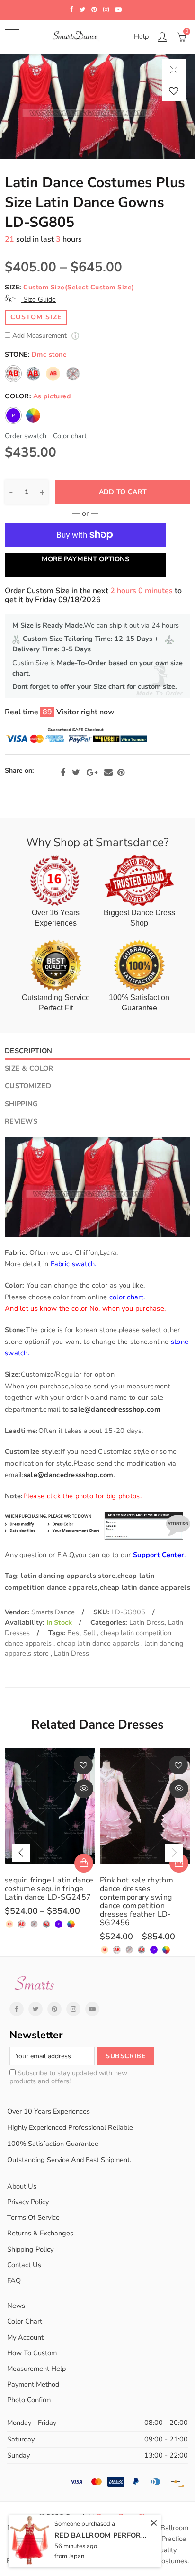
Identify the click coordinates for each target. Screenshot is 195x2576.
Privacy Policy (28, 2202)
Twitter (76, 773)
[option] (97, 106)
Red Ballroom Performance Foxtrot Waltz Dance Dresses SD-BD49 (102, 2535)
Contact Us (24, 2265)
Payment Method (33, 2384)
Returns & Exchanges (40, 2233)
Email (108, 773)
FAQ (14, 2280)
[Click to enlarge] (174, 69)
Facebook (63, 773)
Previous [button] (21, 1853)
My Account (25, 2337)
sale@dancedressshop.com (115, 1409)
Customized (28, 1086)
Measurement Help (36, 2369)
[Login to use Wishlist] (174, 91)
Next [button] (174, 1853)
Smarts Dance (53, 1612)
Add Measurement (40, 336)
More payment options (85, 559)
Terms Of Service (33, 2217)
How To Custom (32, 2353)
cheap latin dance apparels (99, 1643)
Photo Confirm (29, 2400)
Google (92, 773)
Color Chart (25, 2321)
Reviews (21, 1121)
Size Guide (39, 299)
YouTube (92, 2009)
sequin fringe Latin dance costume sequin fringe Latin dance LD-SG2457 (49, 1889)
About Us (22, 2186)
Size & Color (29, 1068)
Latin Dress (147, 1622)
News (16, 2306)
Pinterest (121, 773)
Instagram (73, 2009)
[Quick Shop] (84, 1863)
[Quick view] (84, 1789)
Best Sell (82, 1633)
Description (28, 1051)
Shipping (21, 1104)
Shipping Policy (30, 2249)
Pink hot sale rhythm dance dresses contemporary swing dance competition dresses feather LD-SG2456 (137, 1901)
